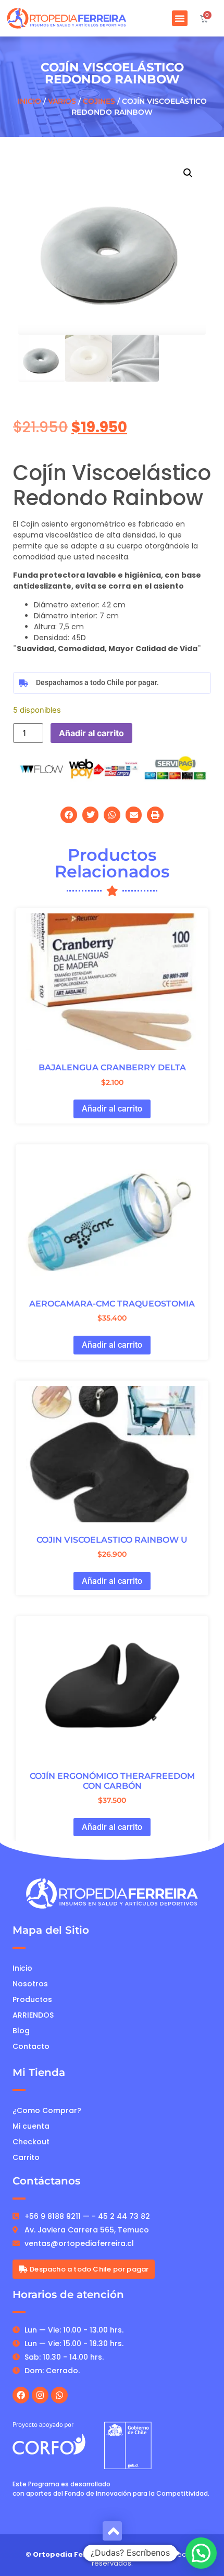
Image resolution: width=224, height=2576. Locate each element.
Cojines (99, 101)
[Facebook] (21, 2395)
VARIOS (62, 101)
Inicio (29, 101)
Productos (32, 1999)
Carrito (26, 2157)
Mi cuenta (31, 2126)
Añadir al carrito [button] (112, 1109)
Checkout (31, 2142)
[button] (180, 18)
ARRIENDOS (33, 2015)
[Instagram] (40, 2395)
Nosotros (30, 1984)
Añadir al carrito (91, 733)
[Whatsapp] (59, 2395)
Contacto (31, 2046)
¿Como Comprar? (47, 2110)
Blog (21, 2031)
